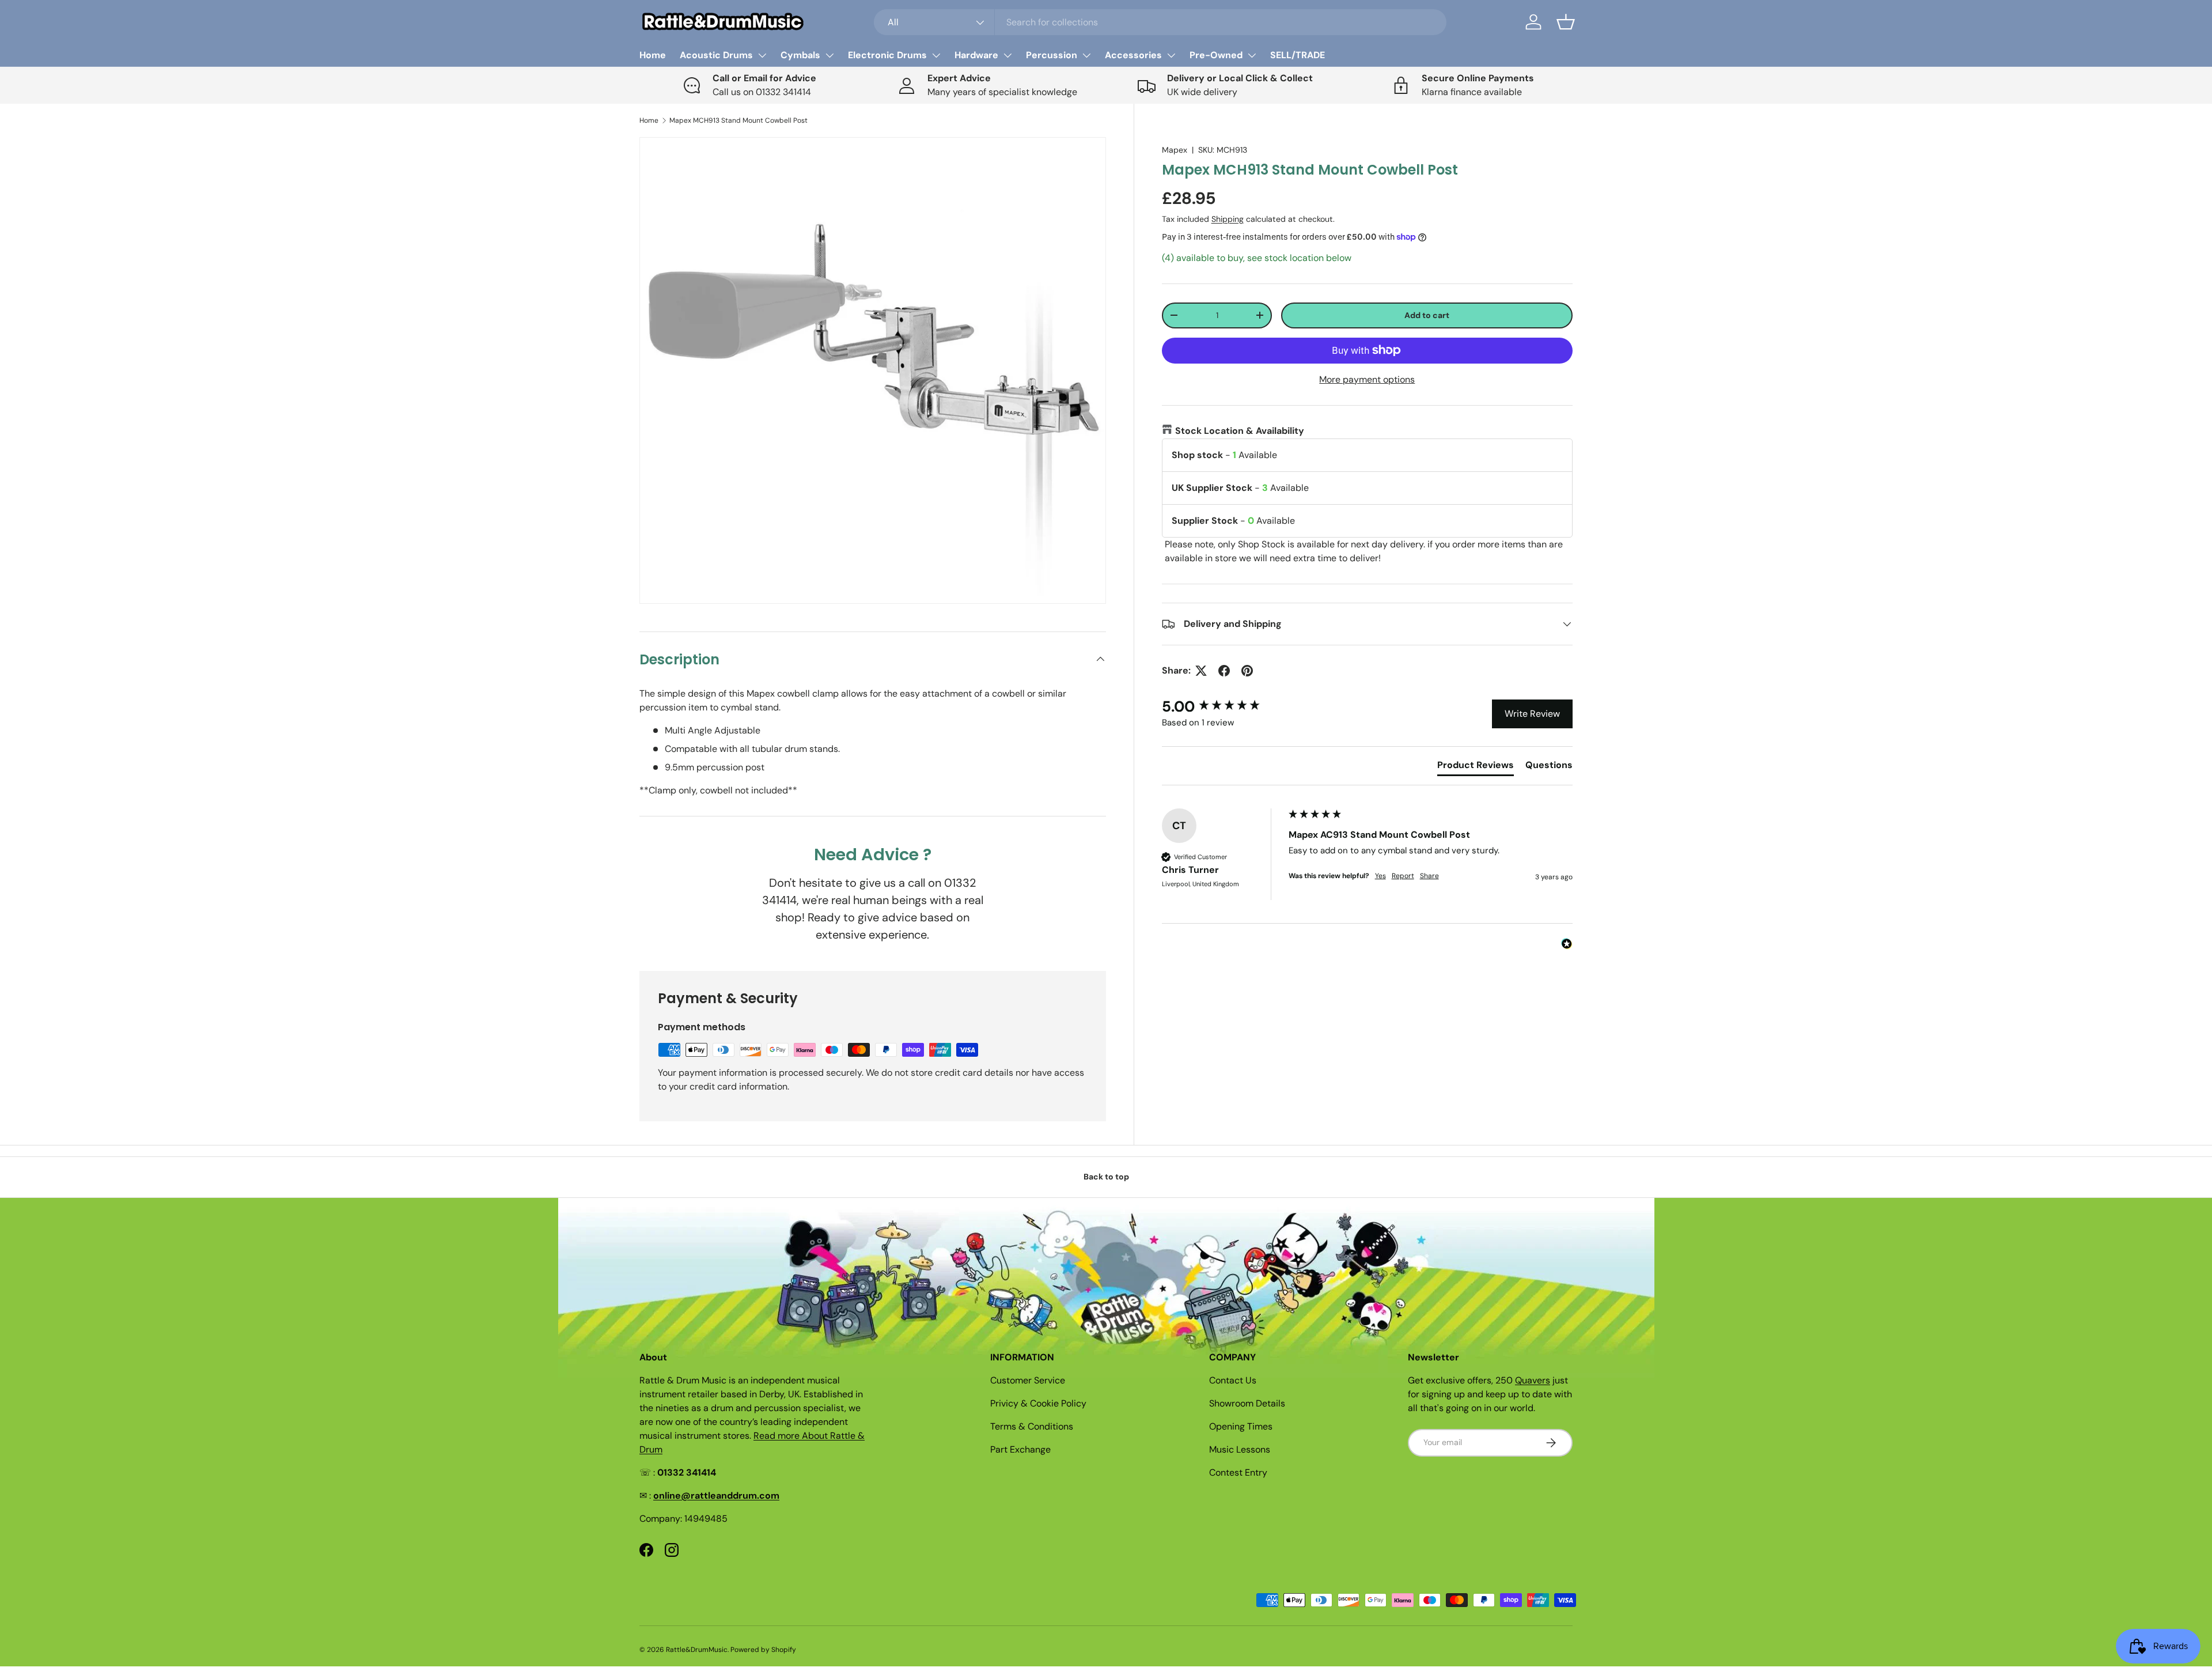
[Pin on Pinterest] (1247, 671)
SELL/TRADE (1298, 55)
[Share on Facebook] (1224, 671)
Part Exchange (1020, 1449)
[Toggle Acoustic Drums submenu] (762, 55)
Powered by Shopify (763, 1650)
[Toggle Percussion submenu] (1086, 55)
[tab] (1476, 767)
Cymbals (800, 55)
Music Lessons (1240, 1449)
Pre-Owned (1216, 55)
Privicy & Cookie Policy (1038, 1403)
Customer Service (1028, 1380)
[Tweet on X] (1201, 671)
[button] (1566, 22)
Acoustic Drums (716, 55)
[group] (1222, 706)
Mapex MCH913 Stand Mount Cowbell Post (738, 120)
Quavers (1533, 1380)
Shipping (1228, 219)
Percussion (1052, 55)
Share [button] (1429, 876)
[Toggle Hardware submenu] (1007, 55)
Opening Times (1241, 1426)
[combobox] (1160, 22)
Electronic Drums (887, 55)
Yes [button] (1380, 876)
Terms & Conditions (1032, 1426)
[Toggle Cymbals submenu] (829, 55)
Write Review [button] (1532, 714)
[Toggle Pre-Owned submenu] (1252, 55)
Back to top (1106, 1177)
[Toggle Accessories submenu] (1171, 55)
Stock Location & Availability (1240, 431)
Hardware (976, 55)
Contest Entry (1238, 1472)
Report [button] (1403, 876)
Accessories (1133, 55)
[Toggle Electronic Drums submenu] (936, 55)
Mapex (1175, 150)
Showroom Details (1247, 1403)
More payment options (1367, 379)
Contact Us (1233, 1380)
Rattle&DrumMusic (697, 1650)
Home (653, 55)
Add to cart (1427, 315)
